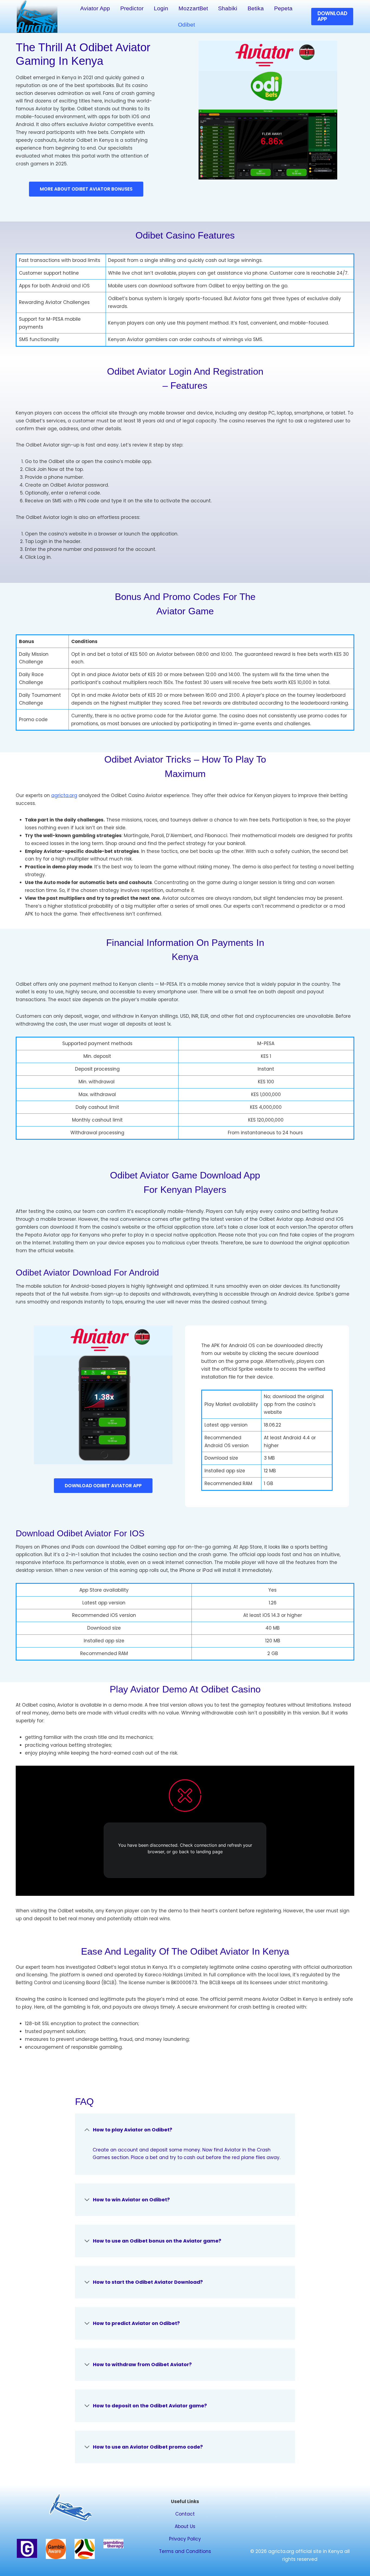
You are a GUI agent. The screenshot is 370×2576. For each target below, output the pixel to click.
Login (161, 8)
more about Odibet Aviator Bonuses (86, 189)
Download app (332, 16)
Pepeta (283, 8)
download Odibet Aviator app (103, 1486)
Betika (256, 8)
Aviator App (95, 8)
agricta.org (64, 795)
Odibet (186, 25)
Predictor (132, 8)
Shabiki (228, 8)
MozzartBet (193, 8)
